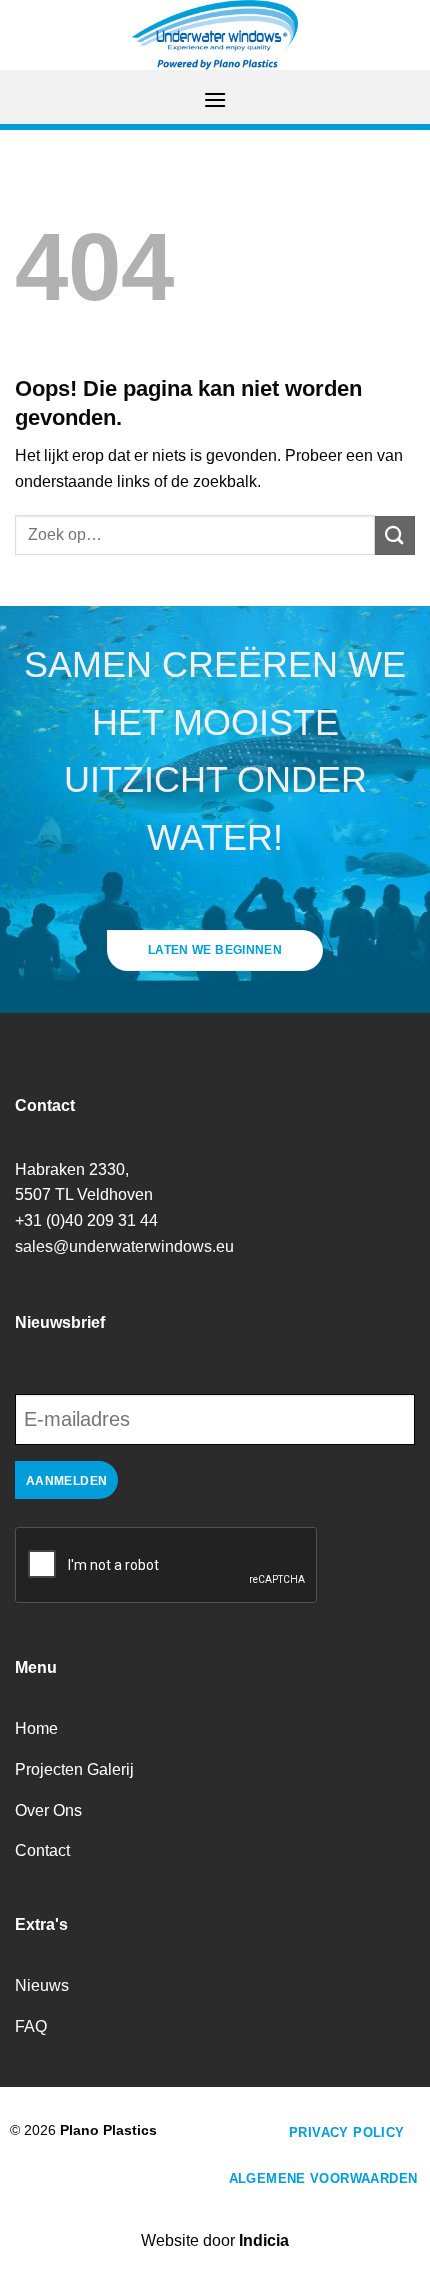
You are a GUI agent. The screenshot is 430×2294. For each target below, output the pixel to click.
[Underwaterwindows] (215, 35)
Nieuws (42, 1985)
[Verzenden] (395, 535)
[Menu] (215, 99)
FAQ (31, 2026)
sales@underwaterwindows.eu (124, 1246)
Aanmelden (66, 1481)
